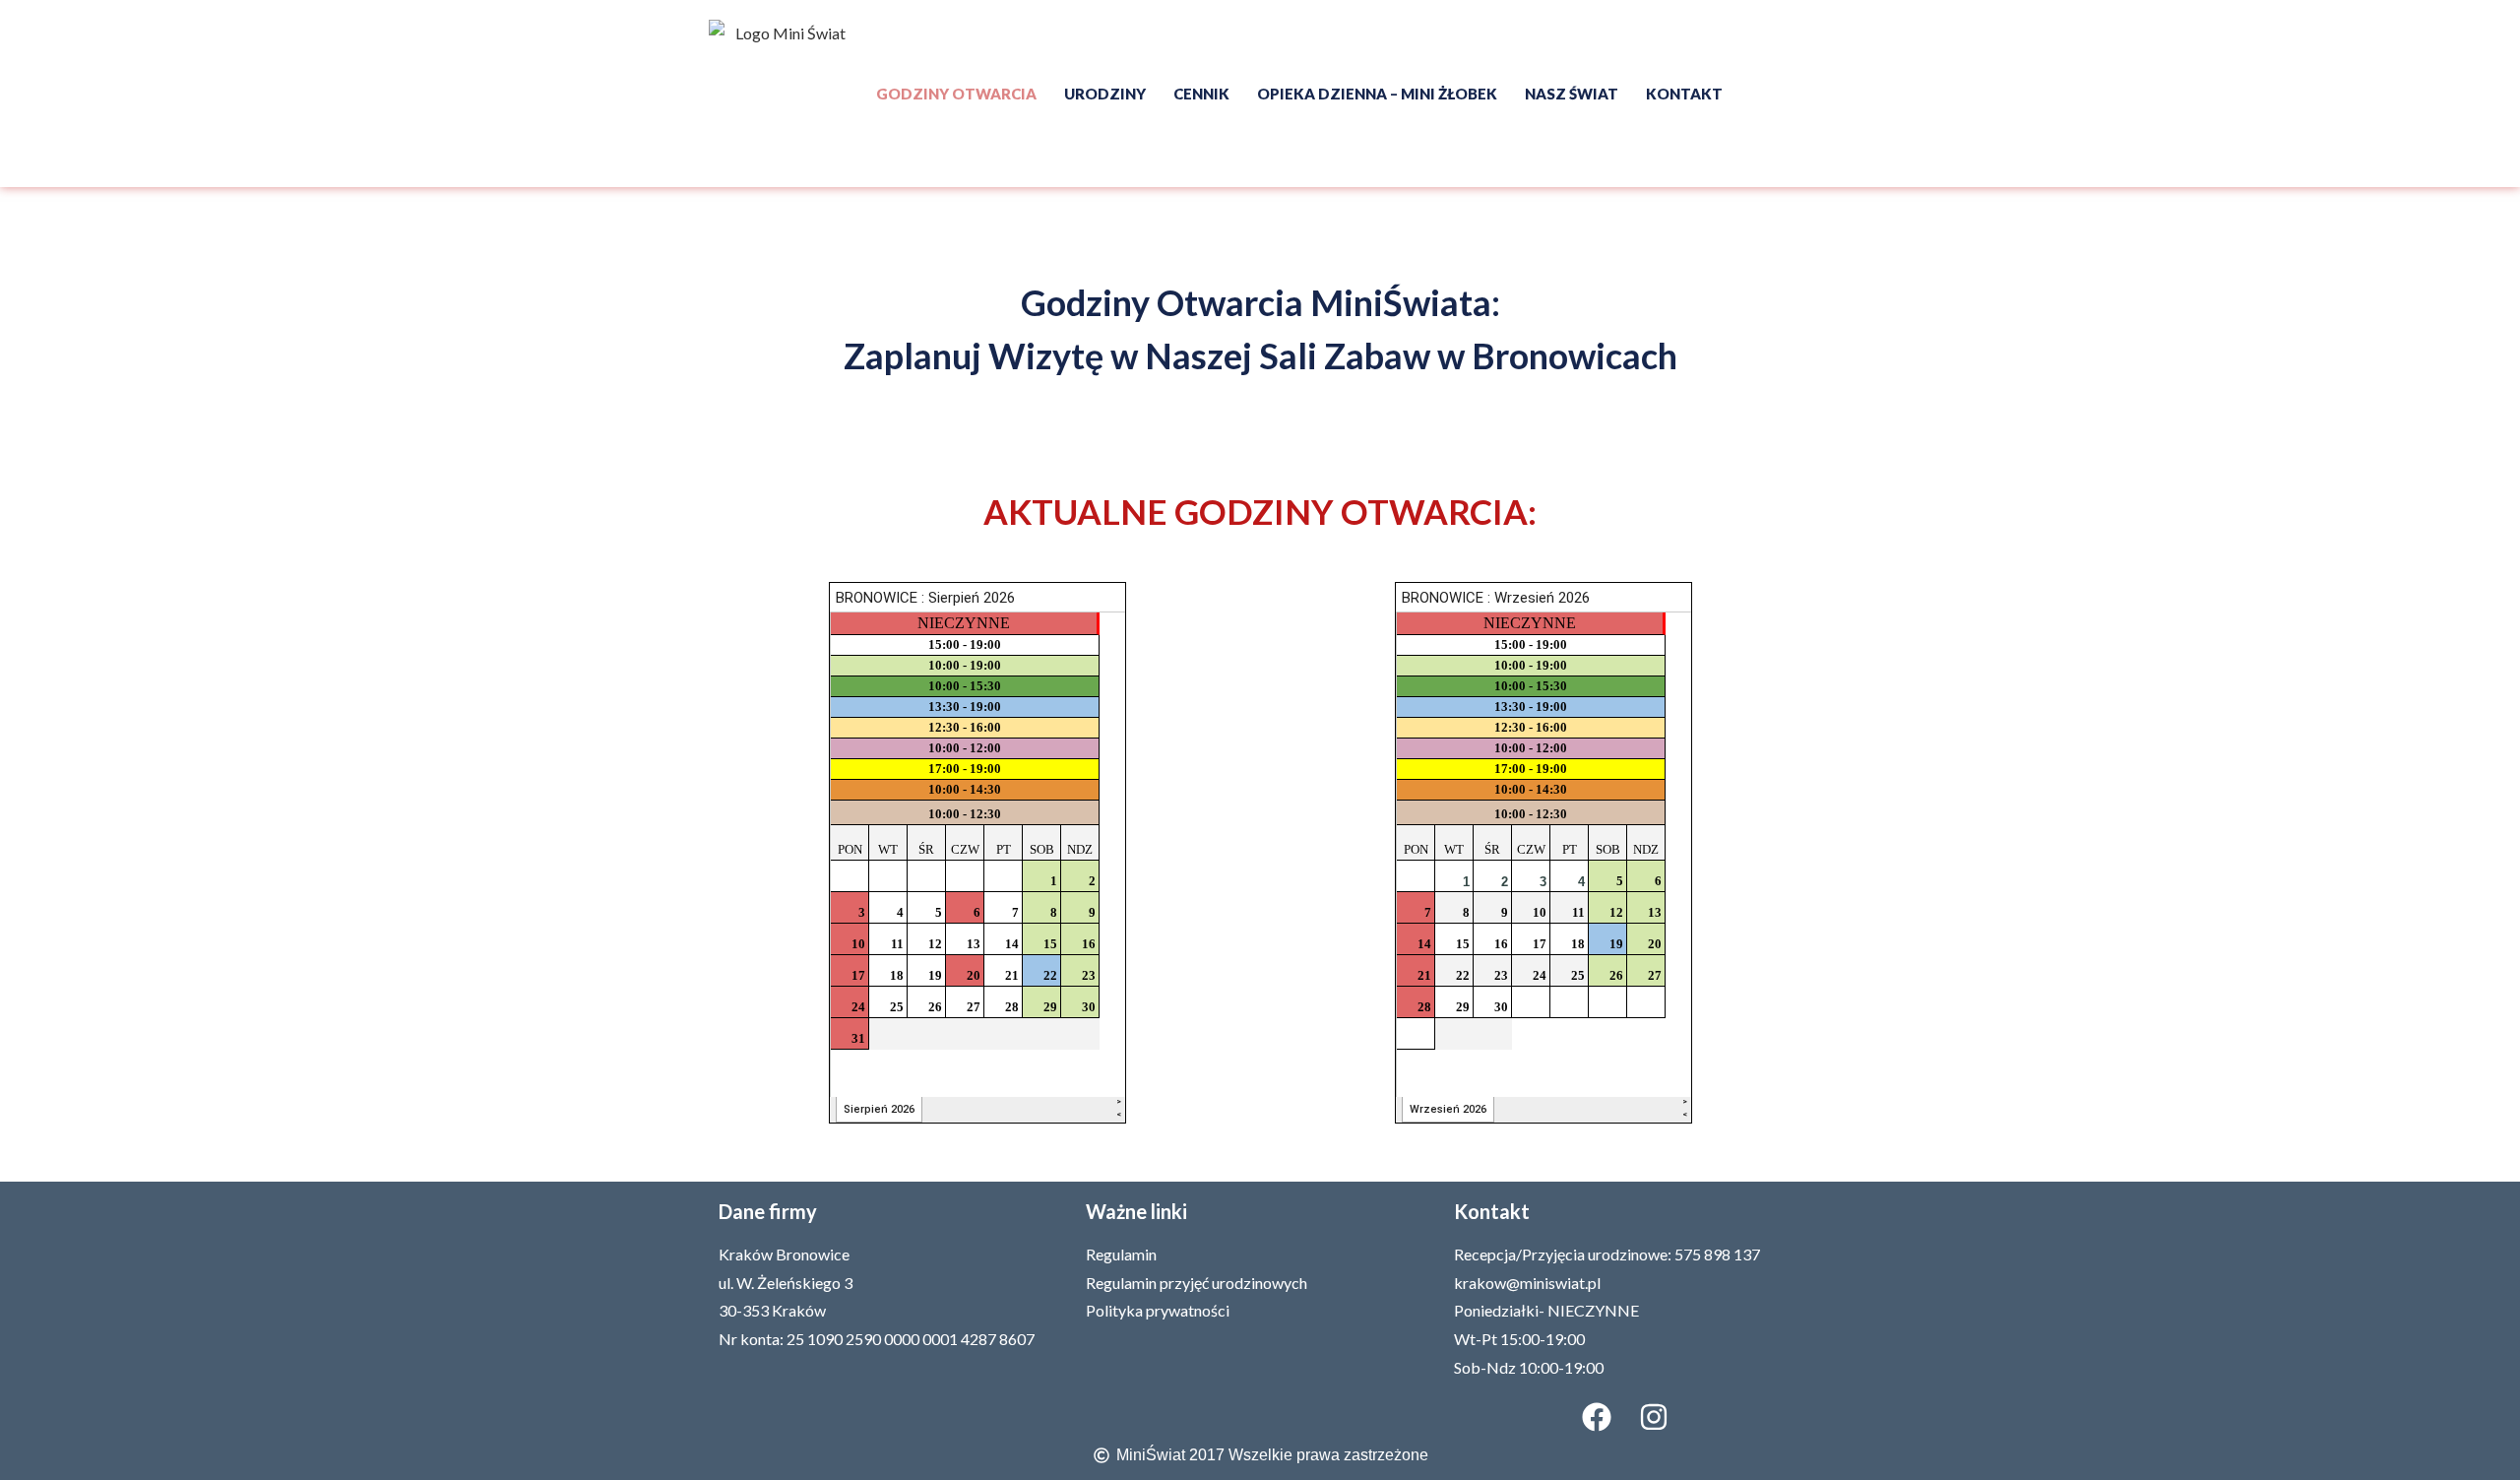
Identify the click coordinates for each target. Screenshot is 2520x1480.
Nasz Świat (1572, 94)
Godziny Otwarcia (956, 94)
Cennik (1201, 94)
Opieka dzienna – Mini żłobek (1377, 94)
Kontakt (1684, 94)
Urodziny (1105, 94)
